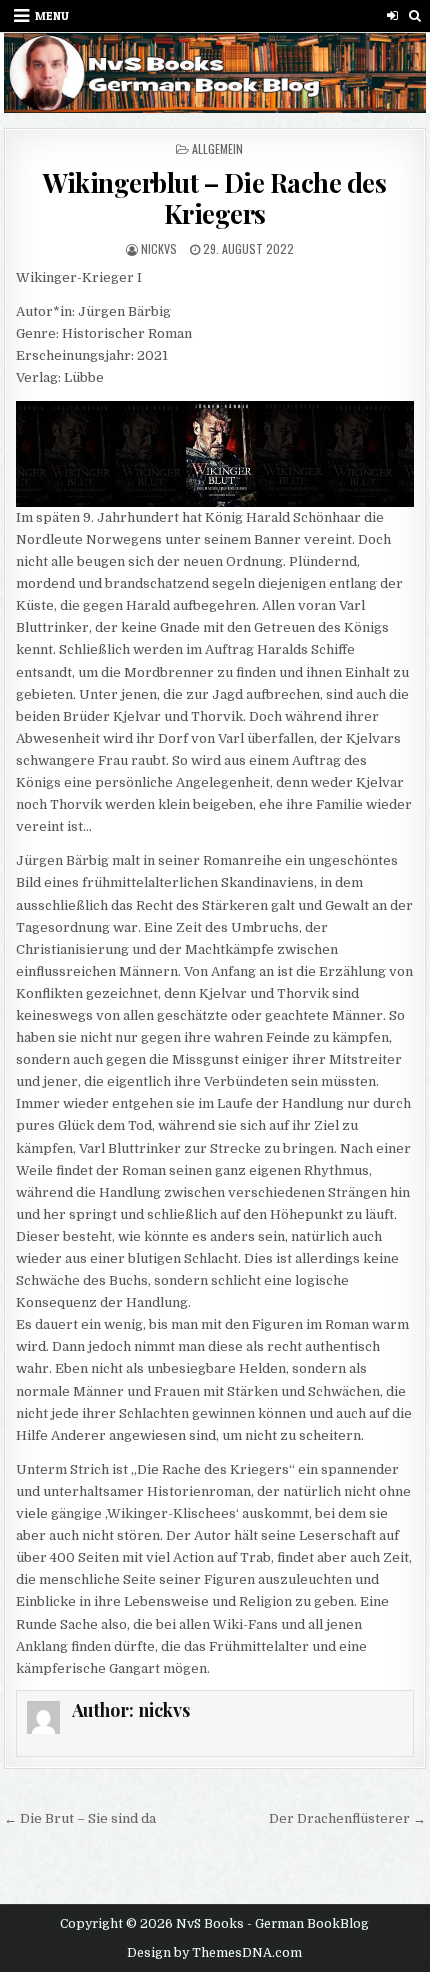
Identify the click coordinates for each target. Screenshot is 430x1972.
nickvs (159, 248)
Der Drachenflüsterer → (347, 1818)
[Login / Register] (392, 15)
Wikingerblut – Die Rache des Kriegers (214, 198)
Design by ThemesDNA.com (214, 1953)
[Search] (415, 15)
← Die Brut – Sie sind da (80, 1818)
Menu (52, 15)
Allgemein (217, 148)
